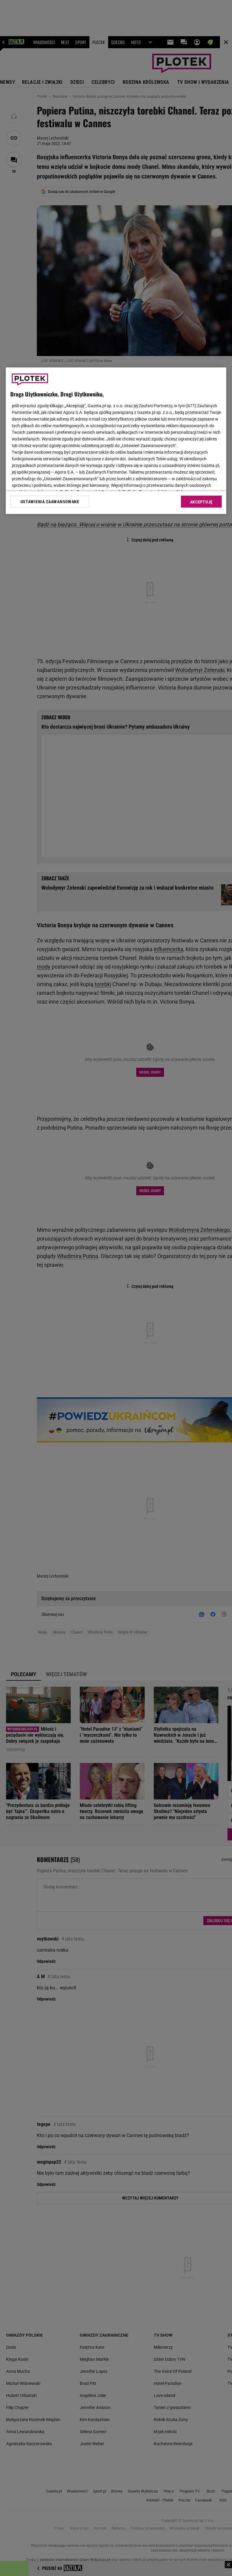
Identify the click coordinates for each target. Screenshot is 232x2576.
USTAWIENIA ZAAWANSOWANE (50, 501)
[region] (116, 441)
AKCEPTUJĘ (201, 502)
